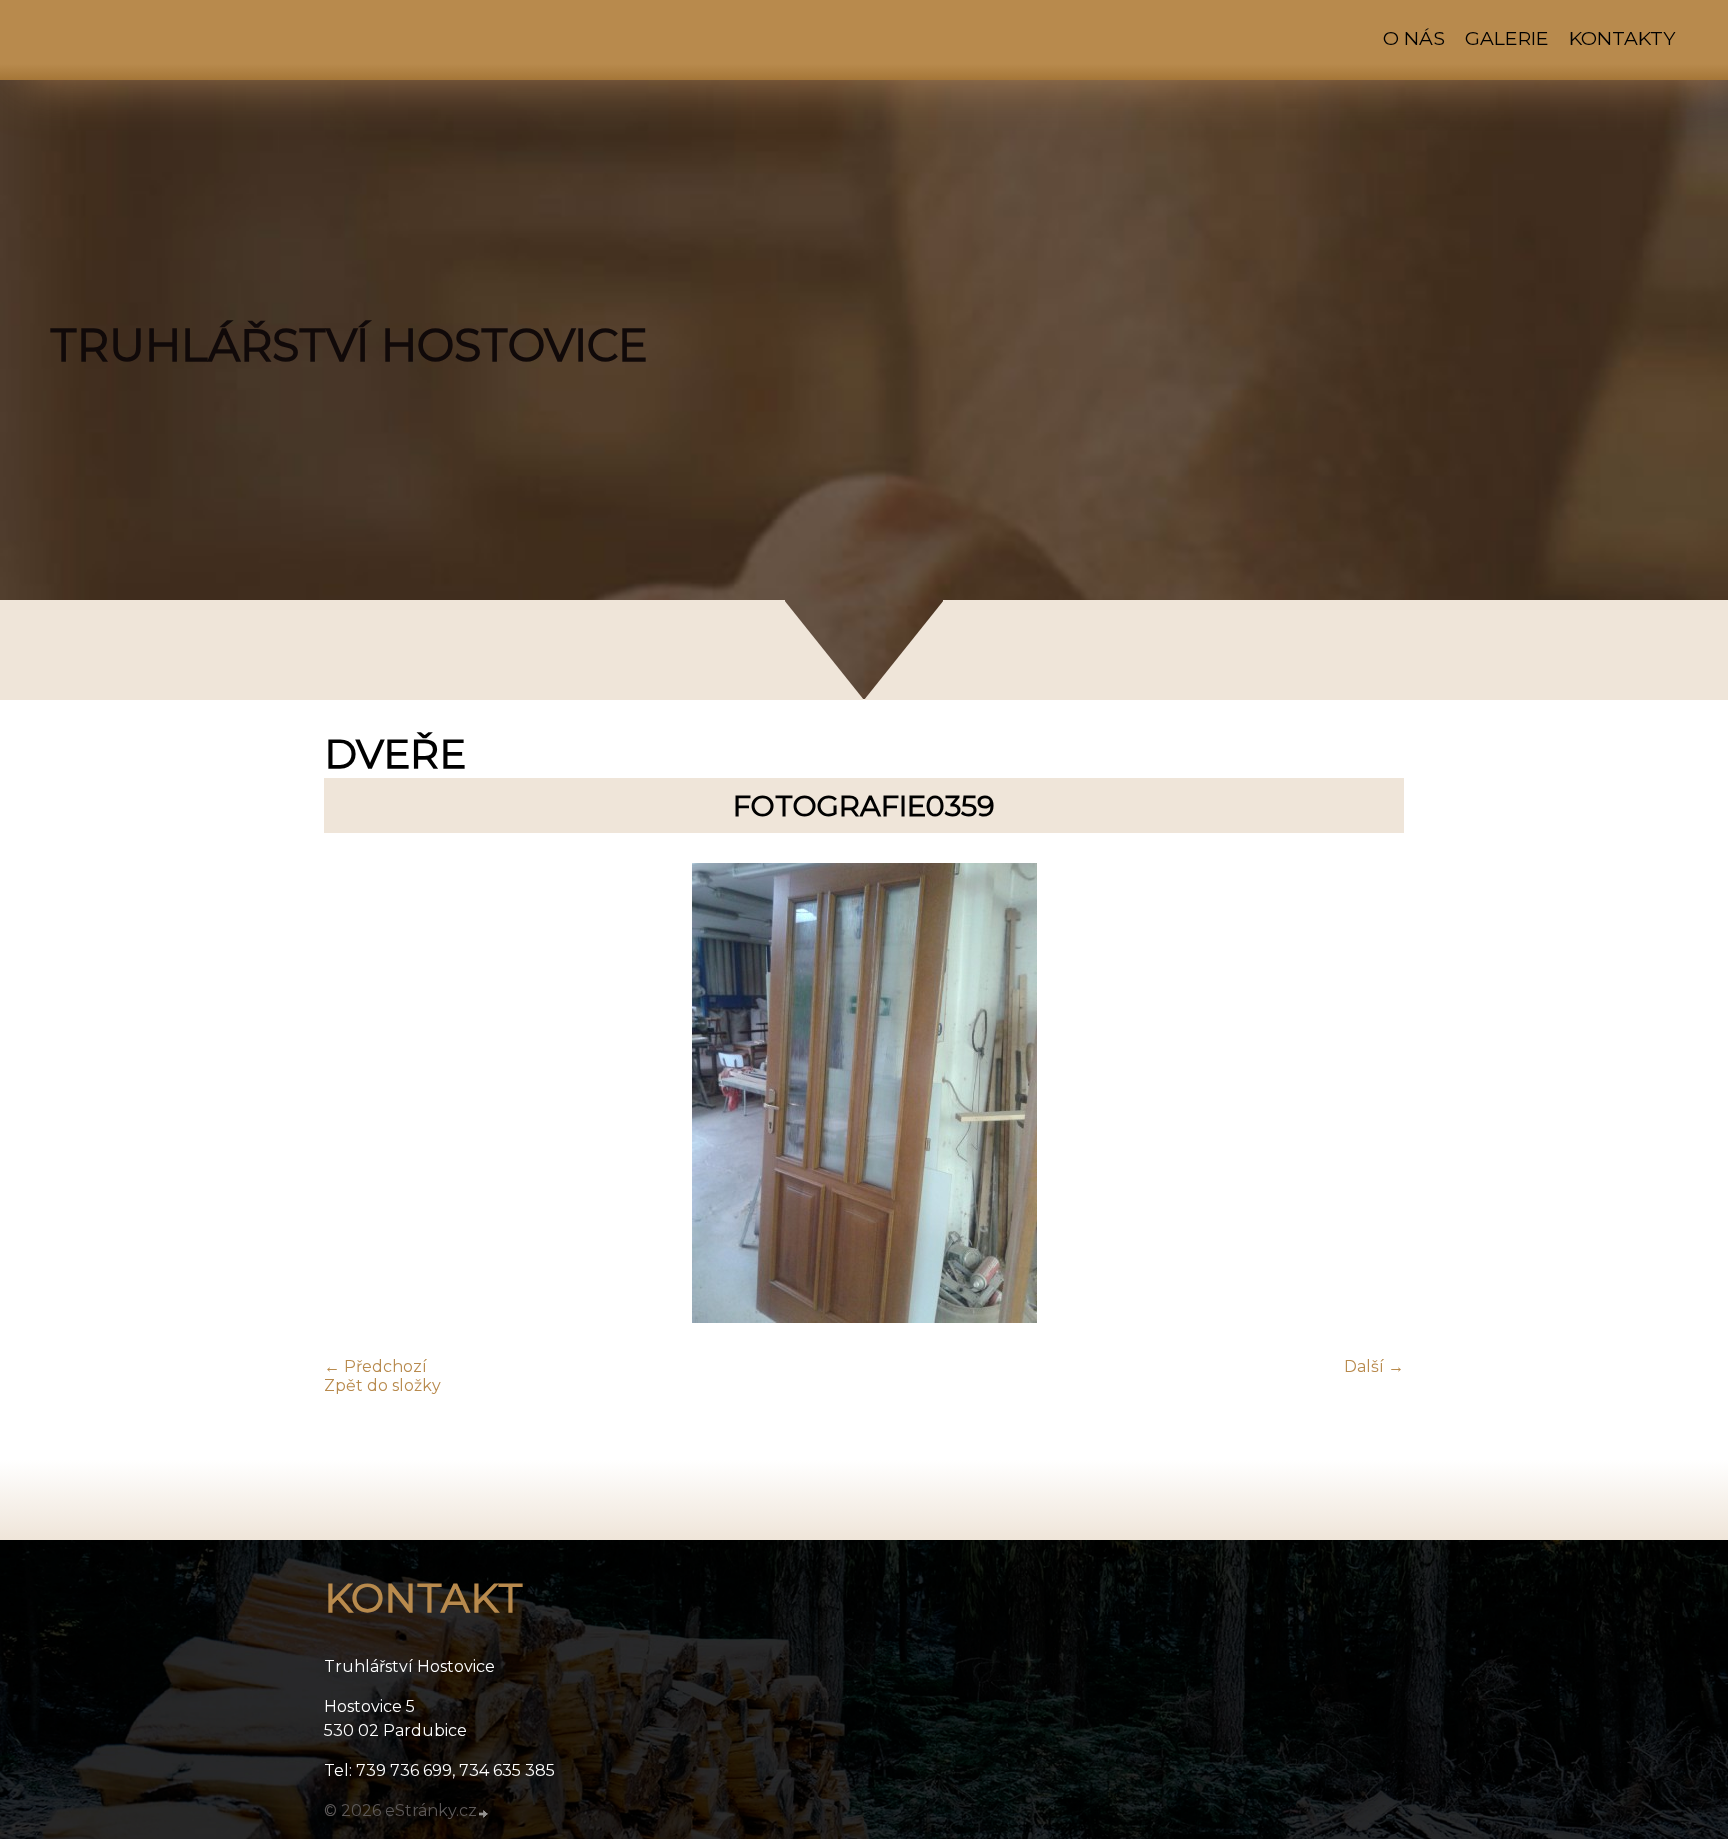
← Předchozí (375, 1366)
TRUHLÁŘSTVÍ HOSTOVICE (349, 345)
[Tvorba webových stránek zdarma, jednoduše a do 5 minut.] (484, 1813)
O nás (1414, 38)
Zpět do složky (382, 1385)
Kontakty (1622, 38)
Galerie (1507, 38)
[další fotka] (1371, 1095)
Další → (1374, 1366)
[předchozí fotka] (356, 1095)
